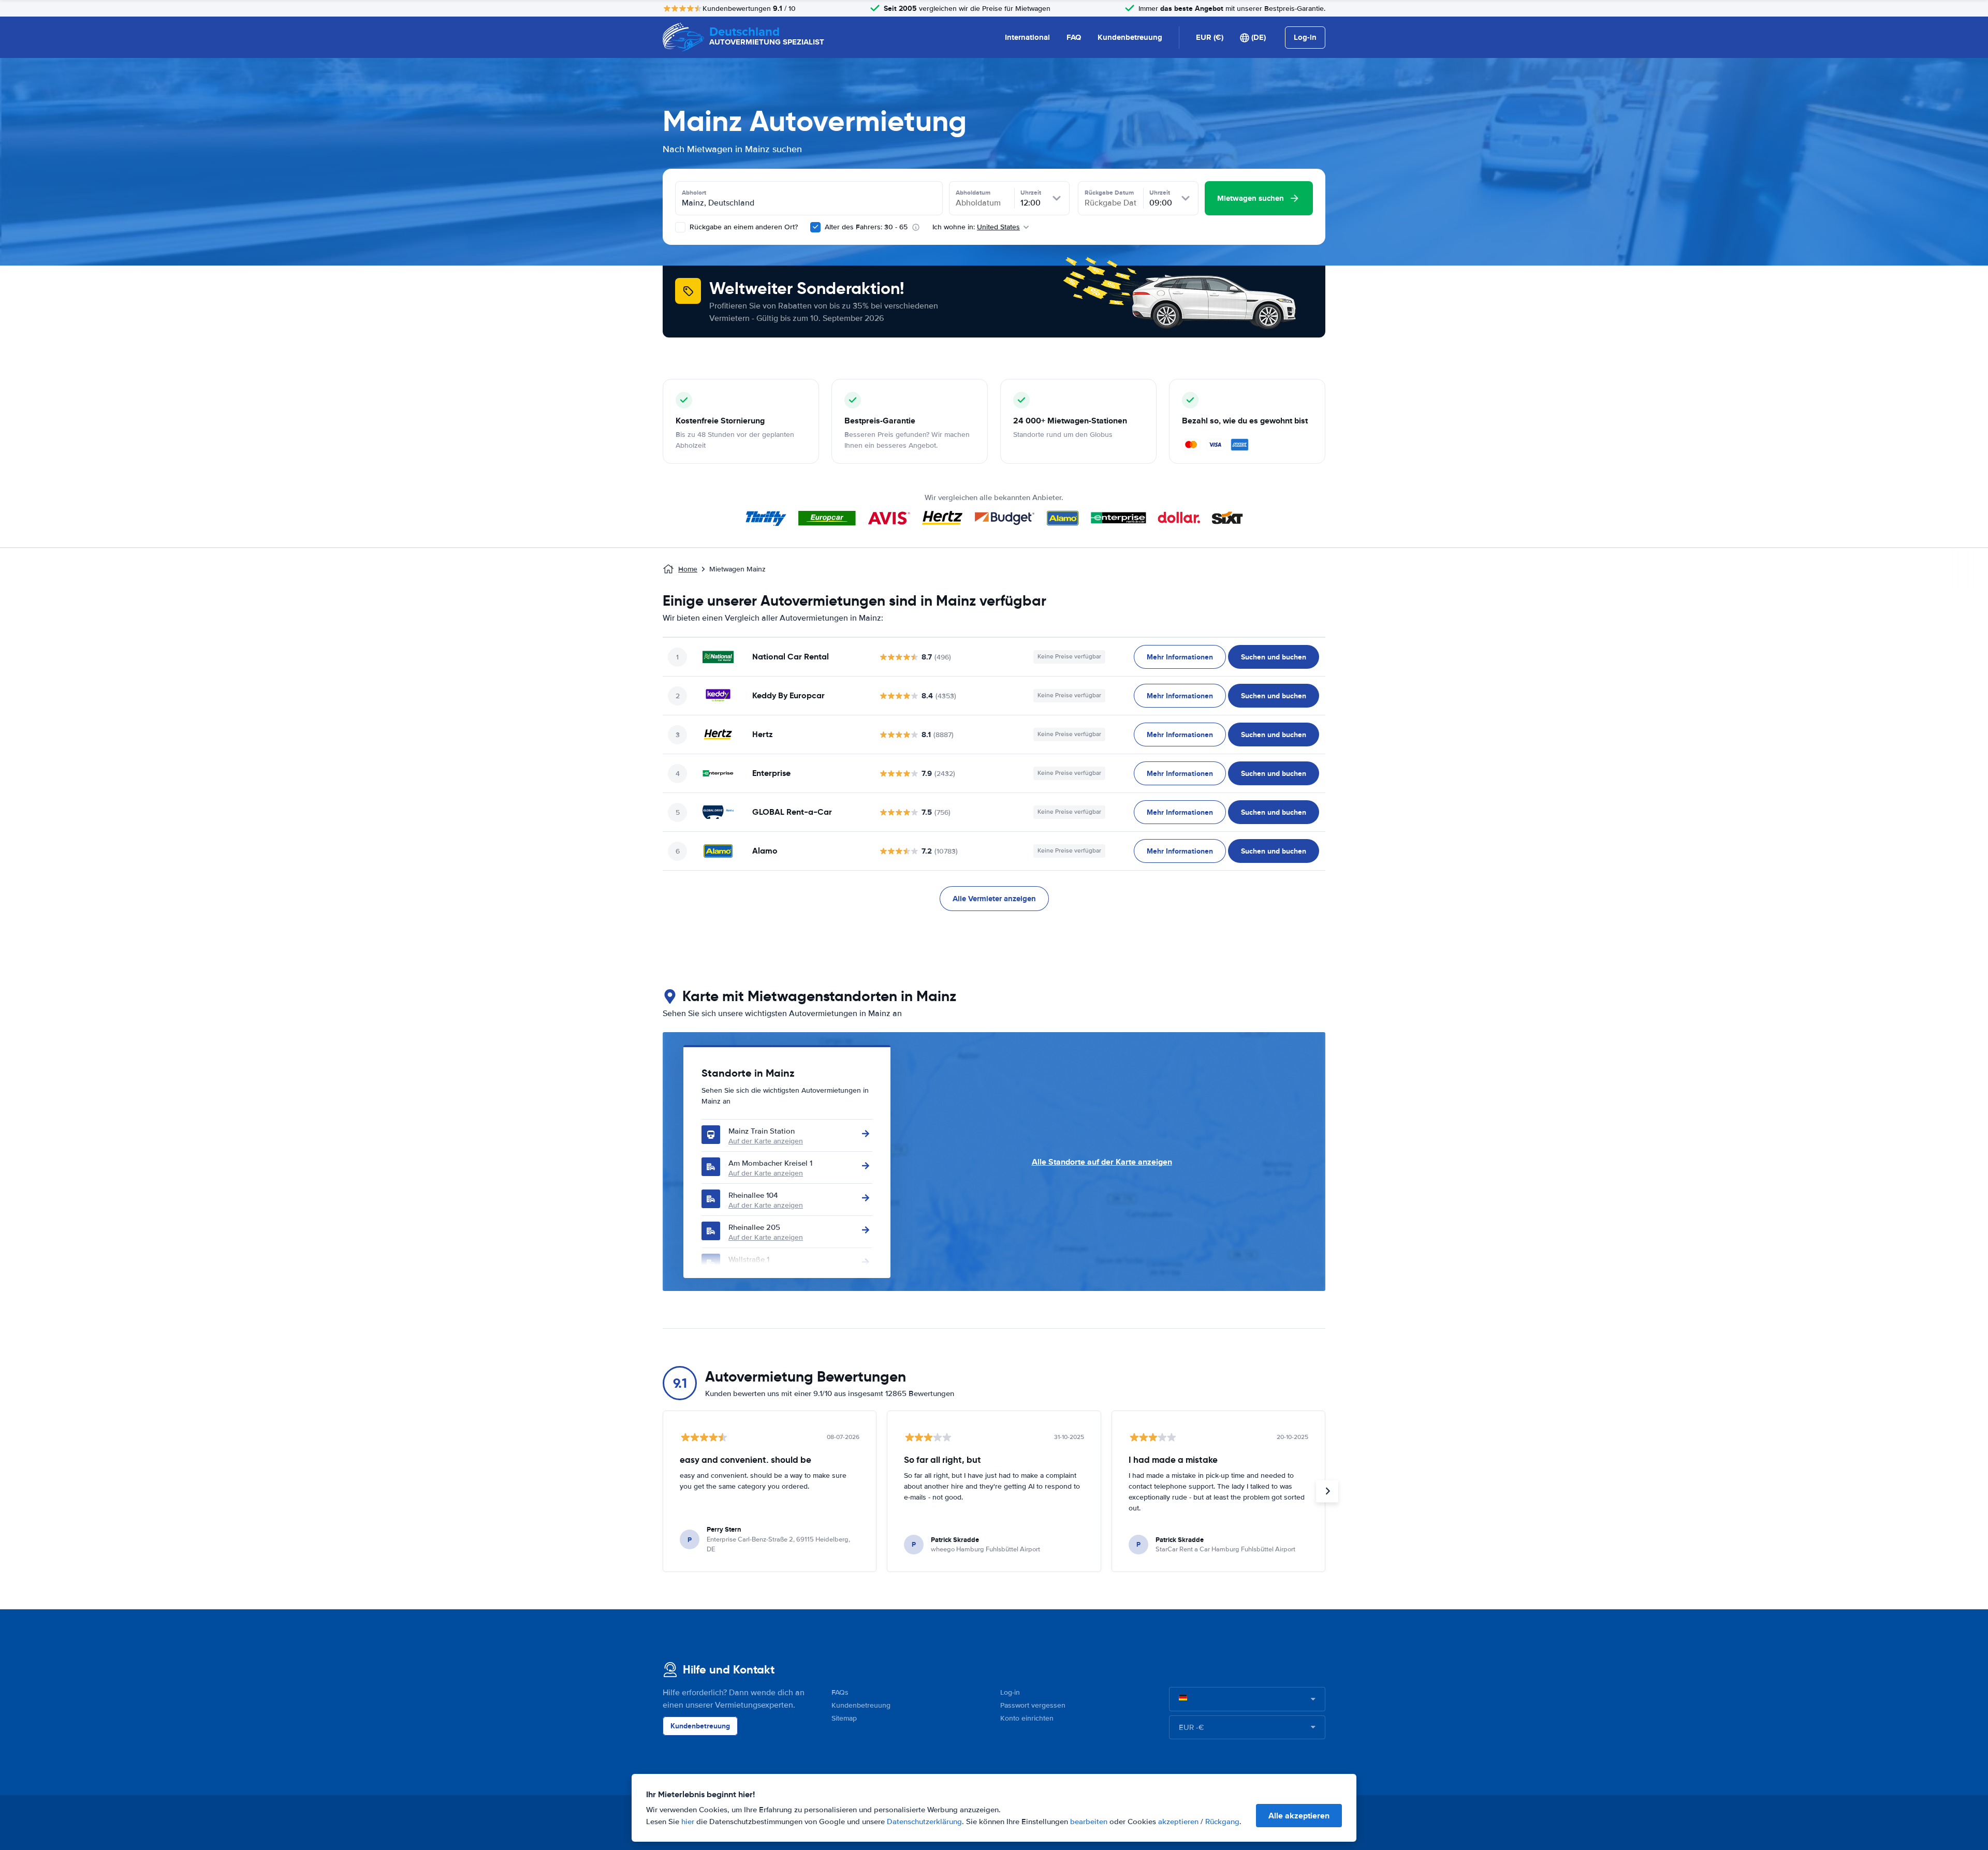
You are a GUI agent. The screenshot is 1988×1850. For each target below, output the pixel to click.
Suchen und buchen (1274, 657)
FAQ (1074, 37)
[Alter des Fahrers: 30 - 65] (815, 227)
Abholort (694, 193)
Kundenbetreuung (1130, 37)
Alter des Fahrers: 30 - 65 (866, 227)
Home (688, 569)
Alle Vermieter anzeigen (994, 899)
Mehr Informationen (1180, 657)
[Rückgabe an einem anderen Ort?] (680, 227)
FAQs (840, 1692)
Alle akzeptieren (1299, 1816)
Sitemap (844, 1718)
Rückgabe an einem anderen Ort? (743, 227)
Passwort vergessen (1033, 1705)
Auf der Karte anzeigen (766, 1141)
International (1027, 37)
